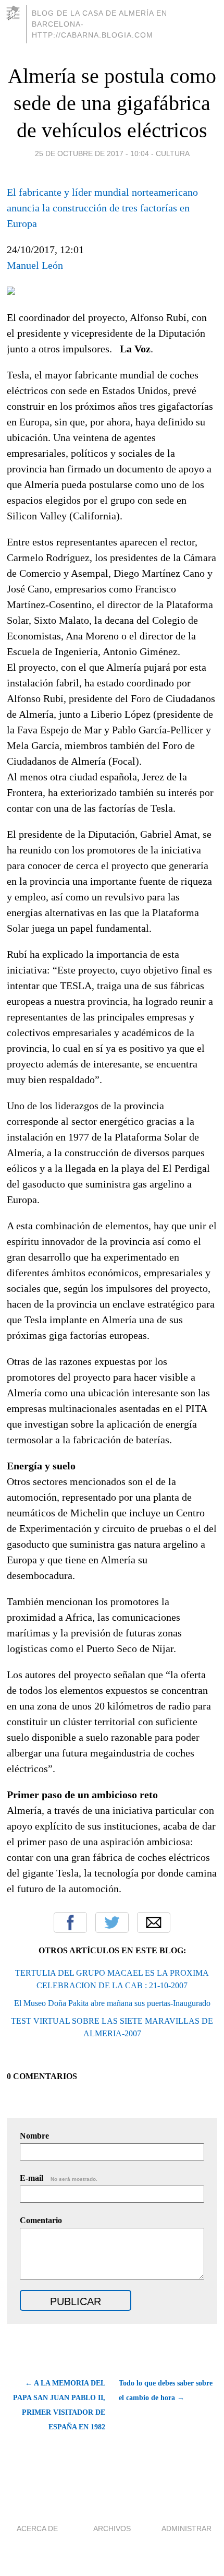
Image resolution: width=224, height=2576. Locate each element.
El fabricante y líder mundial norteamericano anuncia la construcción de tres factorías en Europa (102, 208)
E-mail (59, 2178)
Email (154, 1922)
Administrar (186, 2528)
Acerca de (37, 2528)
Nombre (34, 2136)
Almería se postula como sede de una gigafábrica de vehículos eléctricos (112, 103)
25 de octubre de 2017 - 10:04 (92, 153)
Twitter (112, 1922)
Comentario (41, 2220)
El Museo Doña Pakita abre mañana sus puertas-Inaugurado (112, 2003)
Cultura (173, 153)
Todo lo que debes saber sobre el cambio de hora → (166, 2390)
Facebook (70, 1922)
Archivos (112, 2528)
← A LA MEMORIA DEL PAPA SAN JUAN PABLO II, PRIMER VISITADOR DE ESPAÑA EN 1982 (59, 2405)
